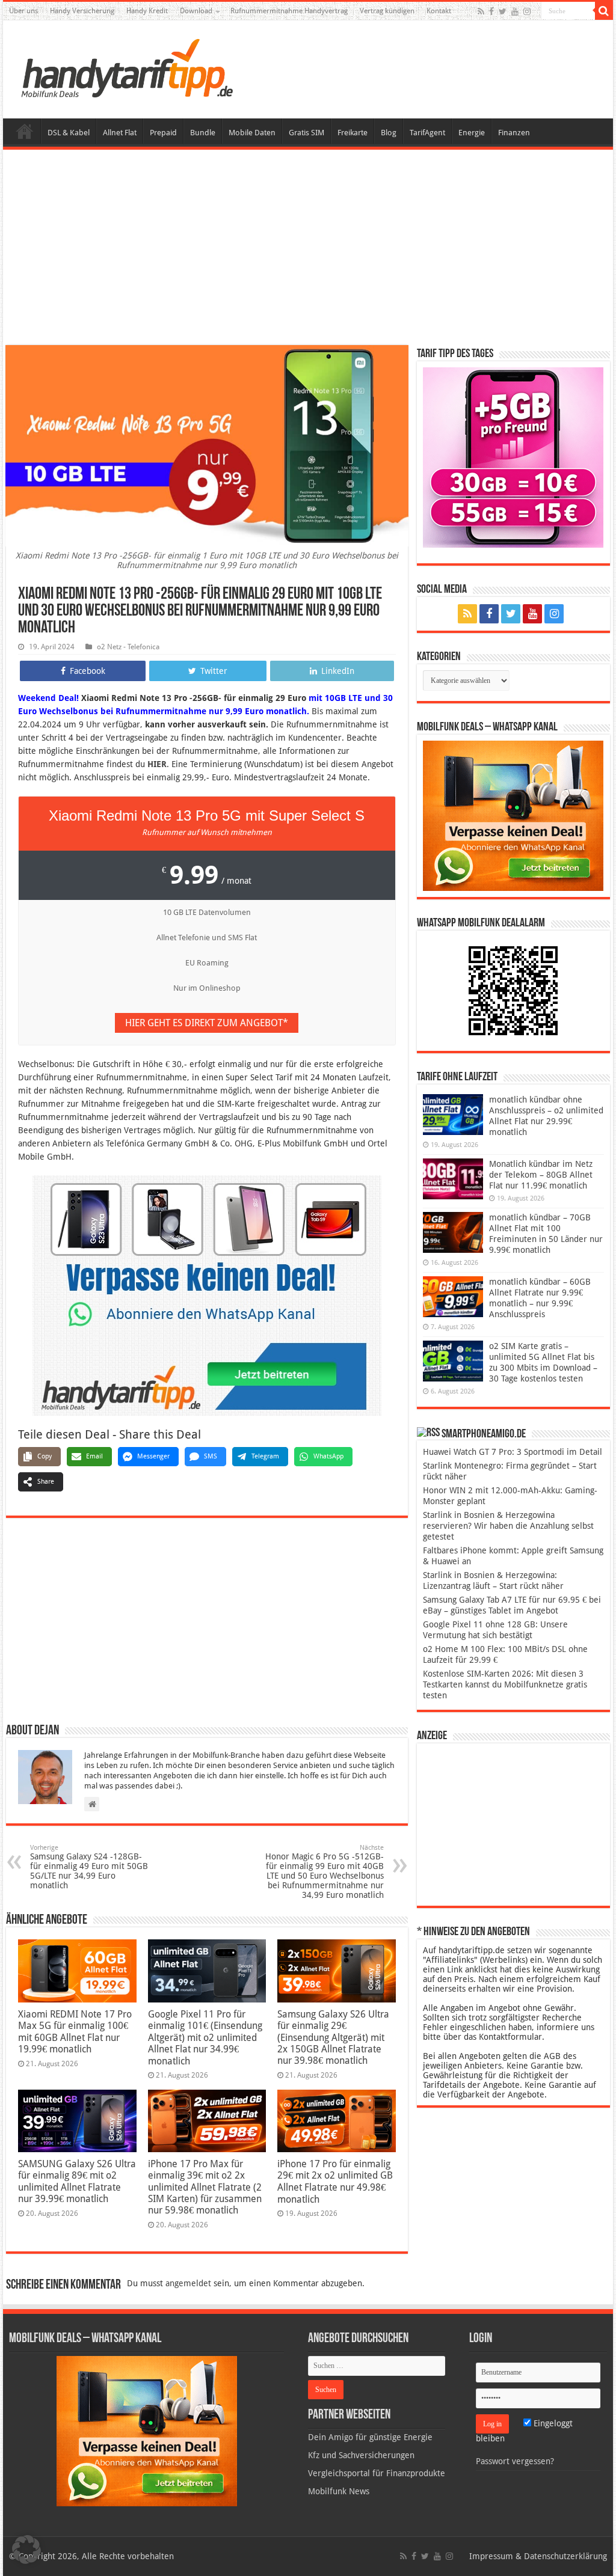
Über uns (23, 11)
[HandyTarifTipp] (126, 67)
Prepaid (163, 133)
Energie (472, 133)
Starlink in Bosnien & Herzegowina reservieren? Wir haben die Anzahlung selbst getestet (508, 1526)
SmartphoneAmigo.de (484, 1434)
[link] (207, 1295)
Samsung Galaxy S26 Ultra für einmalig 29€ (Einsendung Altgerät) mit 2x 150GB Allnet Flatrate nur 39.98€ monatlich (333, 2037)
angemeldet (188, 2283)
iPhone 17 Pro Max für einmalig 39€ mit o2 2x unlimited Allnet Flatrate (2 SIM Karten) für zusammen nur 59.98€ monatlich (205, 2187)
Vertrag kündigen (387, 11)
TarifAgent (427, 133)
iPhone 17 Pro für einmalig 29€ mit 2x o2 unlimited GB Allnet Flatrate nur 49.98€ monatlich (335, 2182)
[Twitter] (503, 11)
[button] (604, 11)
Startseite (25, 131)
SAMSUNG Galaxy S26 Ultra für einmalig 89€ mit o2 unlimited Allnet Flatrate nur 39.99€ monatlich (77, 2181)
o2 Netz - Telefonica (128, 647)
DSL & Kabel (69, 133)
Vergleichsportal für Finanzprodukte (377, 2473)
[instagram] (527, 11)
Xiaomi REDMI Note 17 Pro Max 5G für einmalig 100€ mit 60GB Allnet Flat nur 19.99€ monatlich (75, 2032)
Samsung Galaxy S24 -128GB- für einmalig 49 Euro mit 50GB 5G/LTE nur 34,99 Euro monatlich (89, 1867)
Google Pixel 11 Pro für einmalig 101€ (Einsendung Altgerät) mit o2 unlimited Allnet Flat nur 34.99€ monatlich (205, 2038)
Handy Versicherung (82, 11)
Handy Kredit (147, 11)
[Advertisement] (308, 249)
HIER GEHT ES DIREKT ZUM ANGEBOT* (207, 1023)
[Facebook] (491, 11)
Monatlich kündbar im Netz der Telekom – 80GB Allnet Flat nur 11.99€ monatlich (541, 1175)
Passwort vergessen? (515, 2461)
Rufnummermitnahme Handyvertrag (289, 11)
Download (196, 11)
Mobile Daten (252, 133)
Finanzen (514, 133)
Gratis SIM (306, 133)
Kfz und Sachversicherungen (361, 2455)
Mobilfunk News (339, 2491)
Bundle (203, 133)
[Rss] (481, 11)
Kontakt (439, 11)
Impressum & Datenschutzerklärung (538, 2556)
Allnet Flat (120, 133)
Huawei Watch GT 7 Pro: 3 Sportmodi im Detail (513, 1452)
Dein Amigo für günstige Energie (370, 2437)
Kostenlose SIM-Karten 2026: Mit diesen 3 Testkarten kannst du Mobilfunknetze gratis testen (505, 1684)
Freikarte (353, 133)
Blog (389, 133)
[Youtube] (515, 11)
